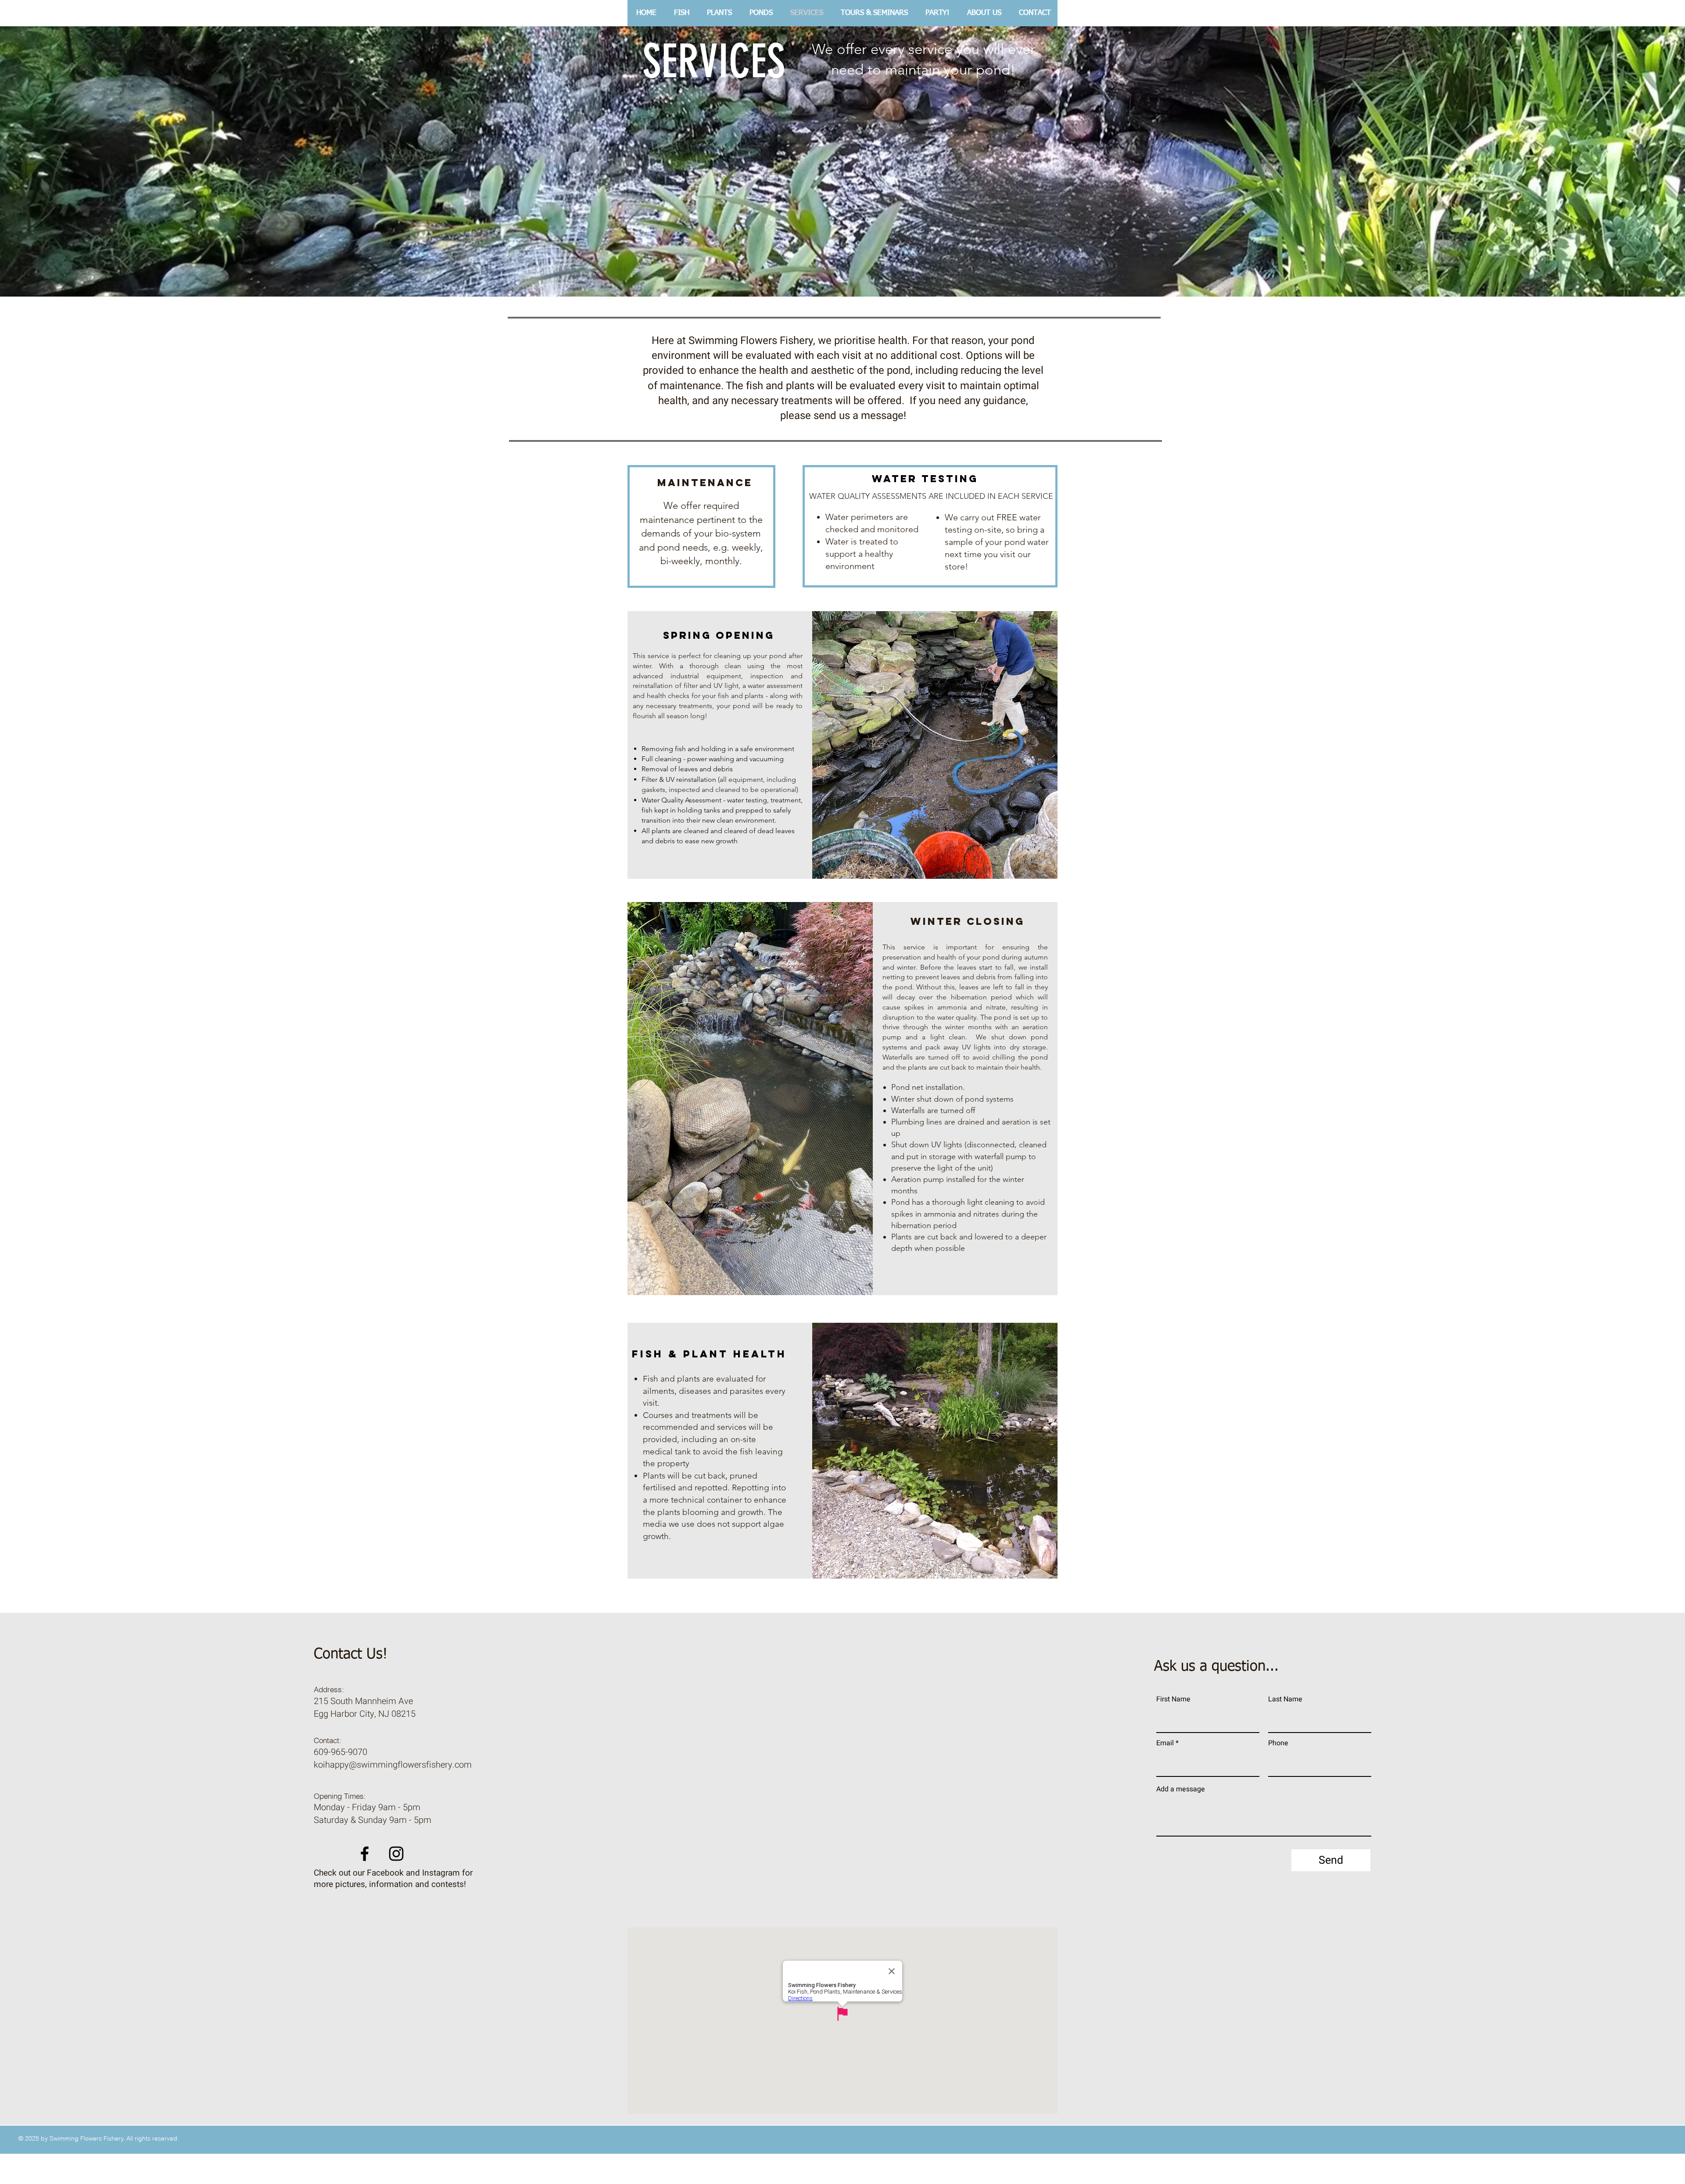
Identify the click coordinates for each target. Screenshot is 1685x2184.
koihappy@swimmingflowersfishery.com (393, 1765)
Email (1165, 1743)
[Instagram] (396, 1854)
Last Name (1285, 1699)
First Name (1173, 1699)
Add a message (1181, 1789)
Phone (1278, 1743)
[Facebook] (365, 1854)
